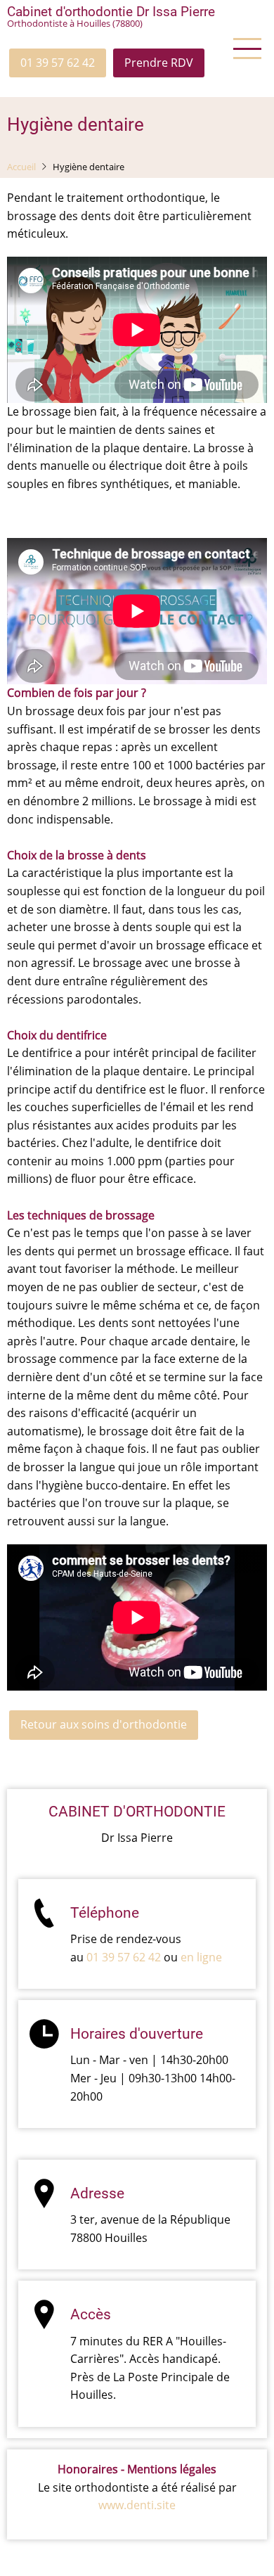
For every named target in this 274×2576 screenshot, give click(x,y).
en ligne (201, 1957)
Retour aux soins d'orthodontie (104, 1724)
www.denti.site (137, 2505)
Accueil (21, 167)
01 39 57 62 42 (58, 63)
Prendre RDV (159, 63)
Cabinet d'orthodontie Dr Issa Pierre (111, 12)
